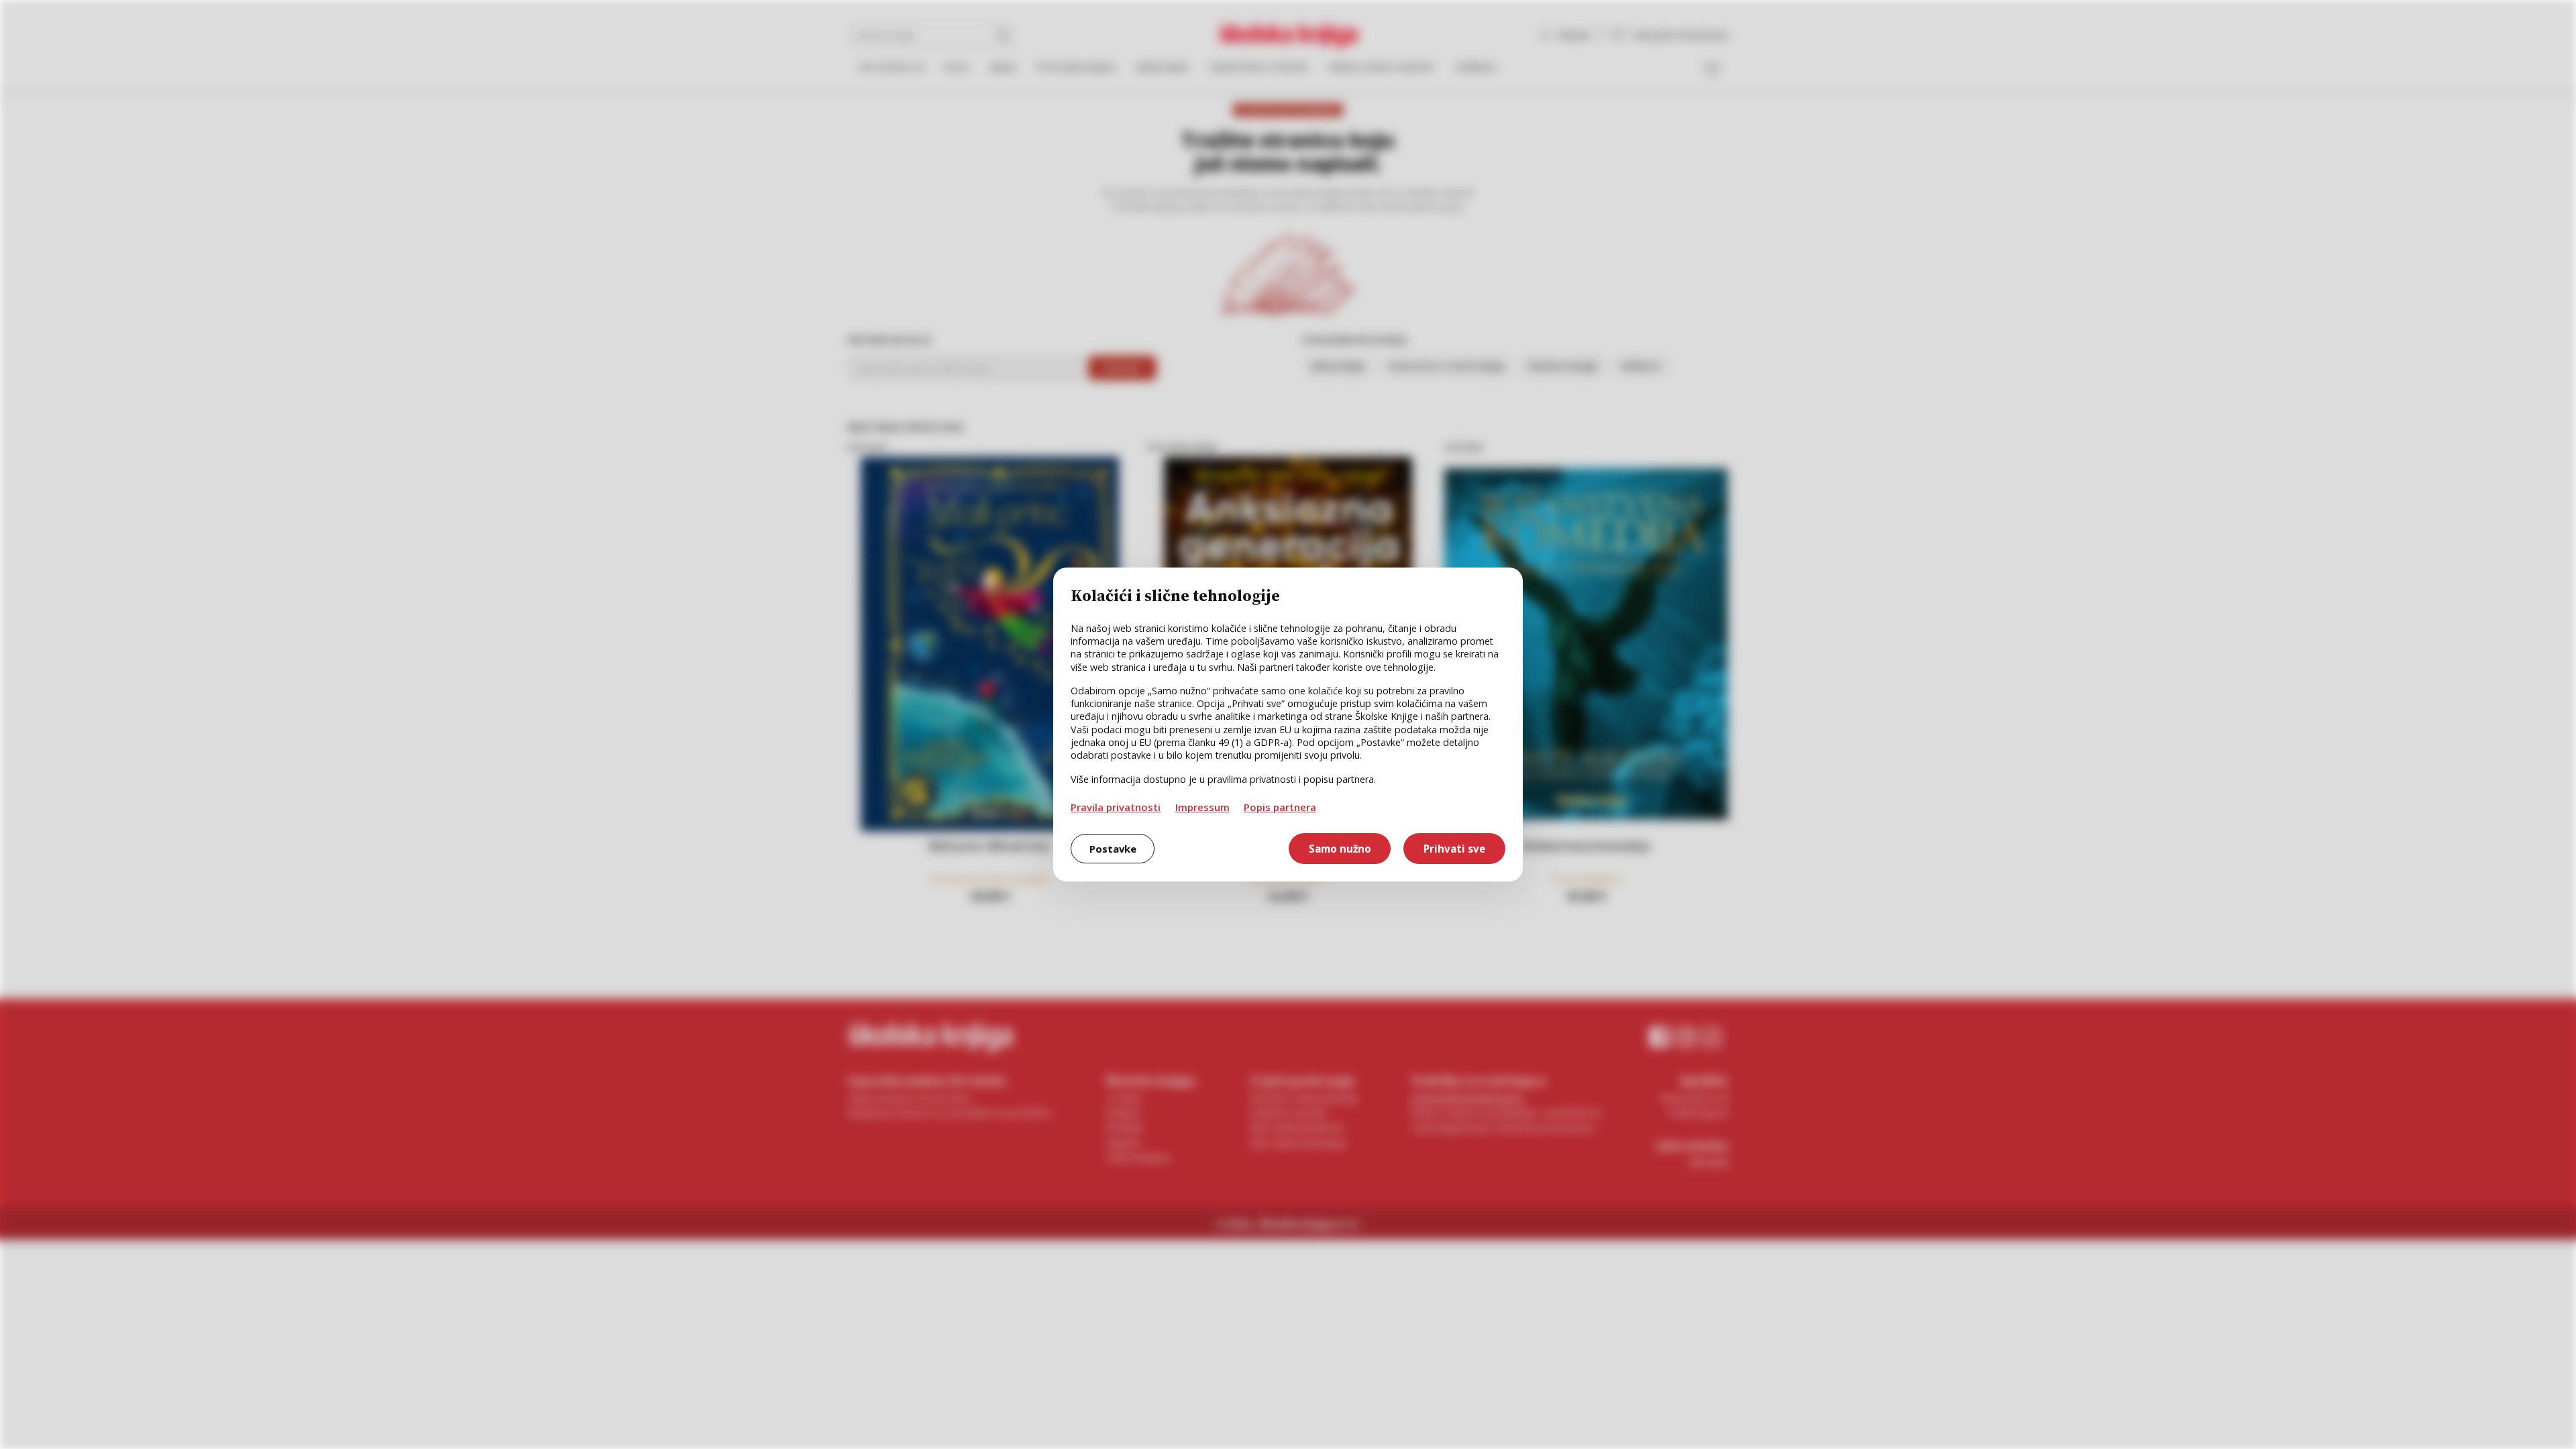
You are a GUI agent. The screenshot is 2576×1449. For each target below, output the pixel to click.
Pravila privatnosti (1116, 807)
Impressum (1202, 807)
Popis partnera (1280, 807)
